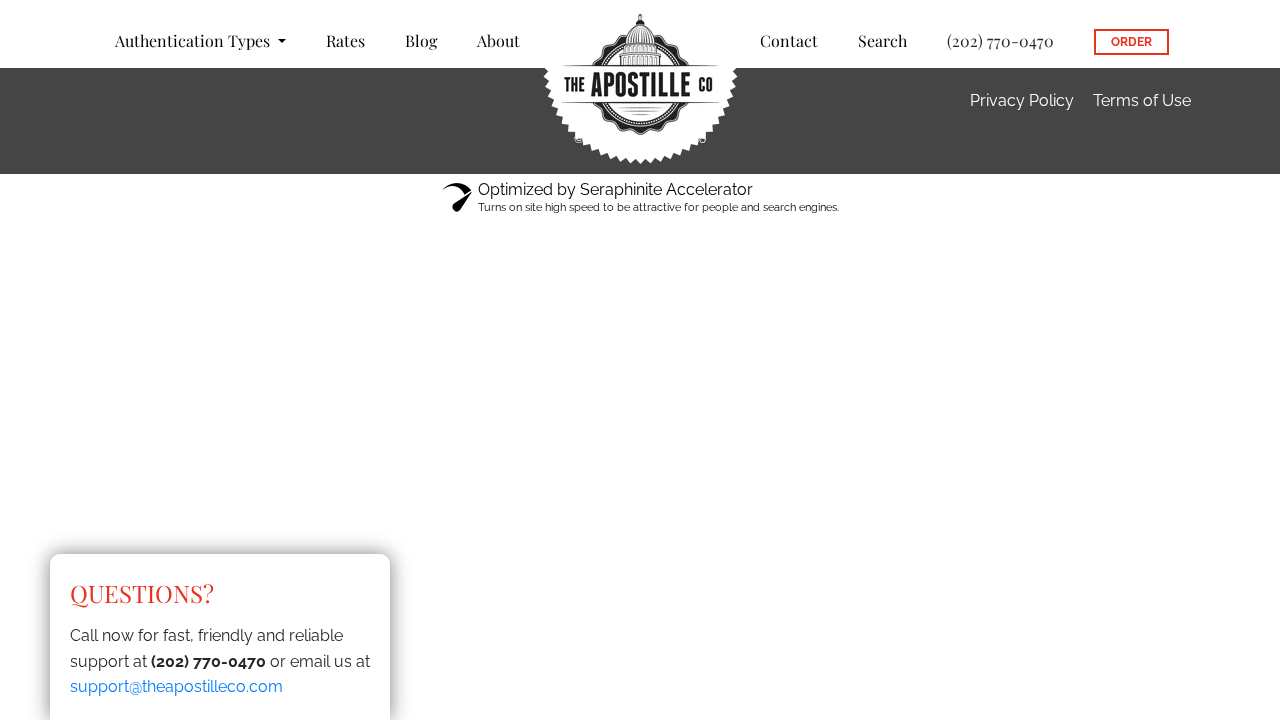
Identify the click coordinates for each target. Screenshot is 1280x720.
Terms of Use (1142, 100)
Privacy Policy (1022, 100)
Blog (421, 40)
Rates (345, 40)
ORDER (1131, 42)
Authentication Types (194, 40)
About (498, 40)
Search (882, 40)
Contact (789, 40)
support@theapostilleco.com (176, 686)
